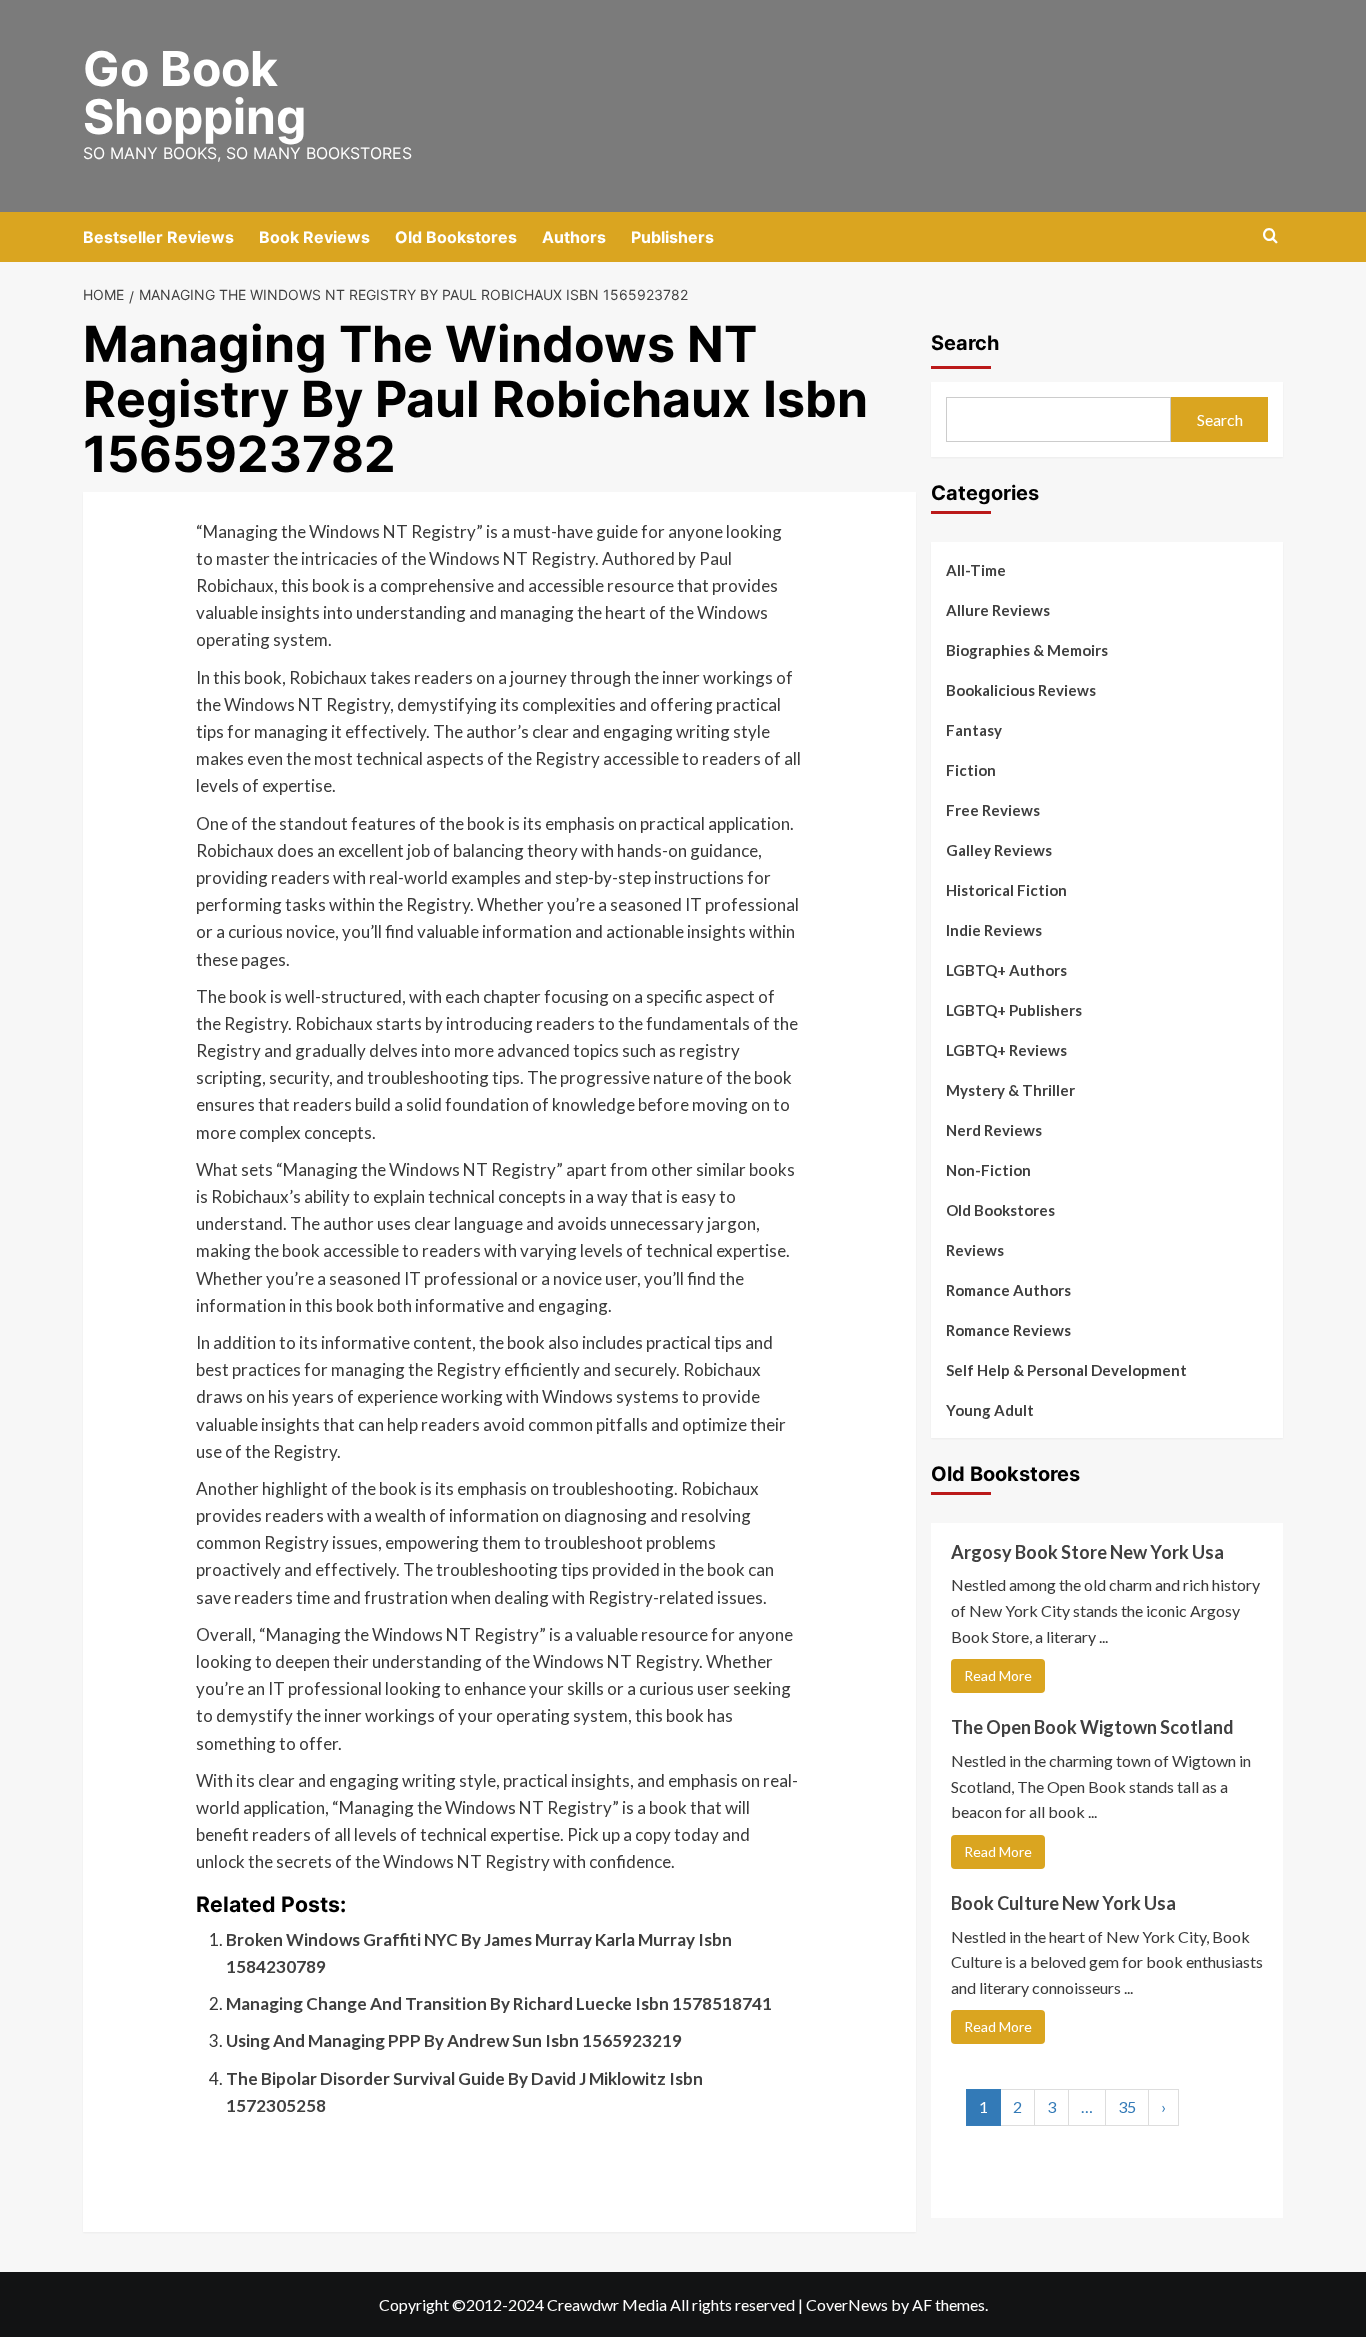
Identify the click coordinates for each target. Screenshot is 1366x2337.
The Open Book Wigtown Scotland (1092, 1727)
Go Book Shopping (194, 92)
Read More (998, 1675)
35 (1127, 2107)
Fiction (971, 770)
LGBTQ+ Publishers (1014, 1010)
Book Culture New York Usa (1063, 1903)
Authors (574, 237)
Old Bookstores (456, 237)
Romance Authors (1008, 1290)
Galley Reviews (999, 850)
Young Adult (990, 1410)
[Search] (1270, 236)
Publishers (672, 237)
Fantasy (974, 730)
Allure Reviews (998, 610)
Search (965, 343)
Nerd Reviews (994, 1130)
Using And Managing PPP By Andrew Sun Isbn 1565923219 (454, 2040)
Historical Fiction (1006, 890)
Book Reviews (314, 237)
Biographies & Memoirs (1027, 650)
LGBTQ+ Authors (1006, 970)
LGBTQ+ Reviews (1006, 1050)
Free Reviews (993, 810)
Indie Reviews (994, 930)
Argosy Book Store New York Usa (1087, 1552)
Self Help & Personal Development (1066, 1370)
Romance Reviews (1008, 1330)
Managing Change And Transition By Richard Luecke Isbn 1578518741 (499, 2003)
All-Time (976, 570)
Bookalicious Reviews (1021, 690)
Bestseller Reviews (158, 237)
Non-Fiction (988, 1170)
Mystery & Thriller (1010, 1090)
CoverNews (847, 2304)
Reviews (975, 1250)
